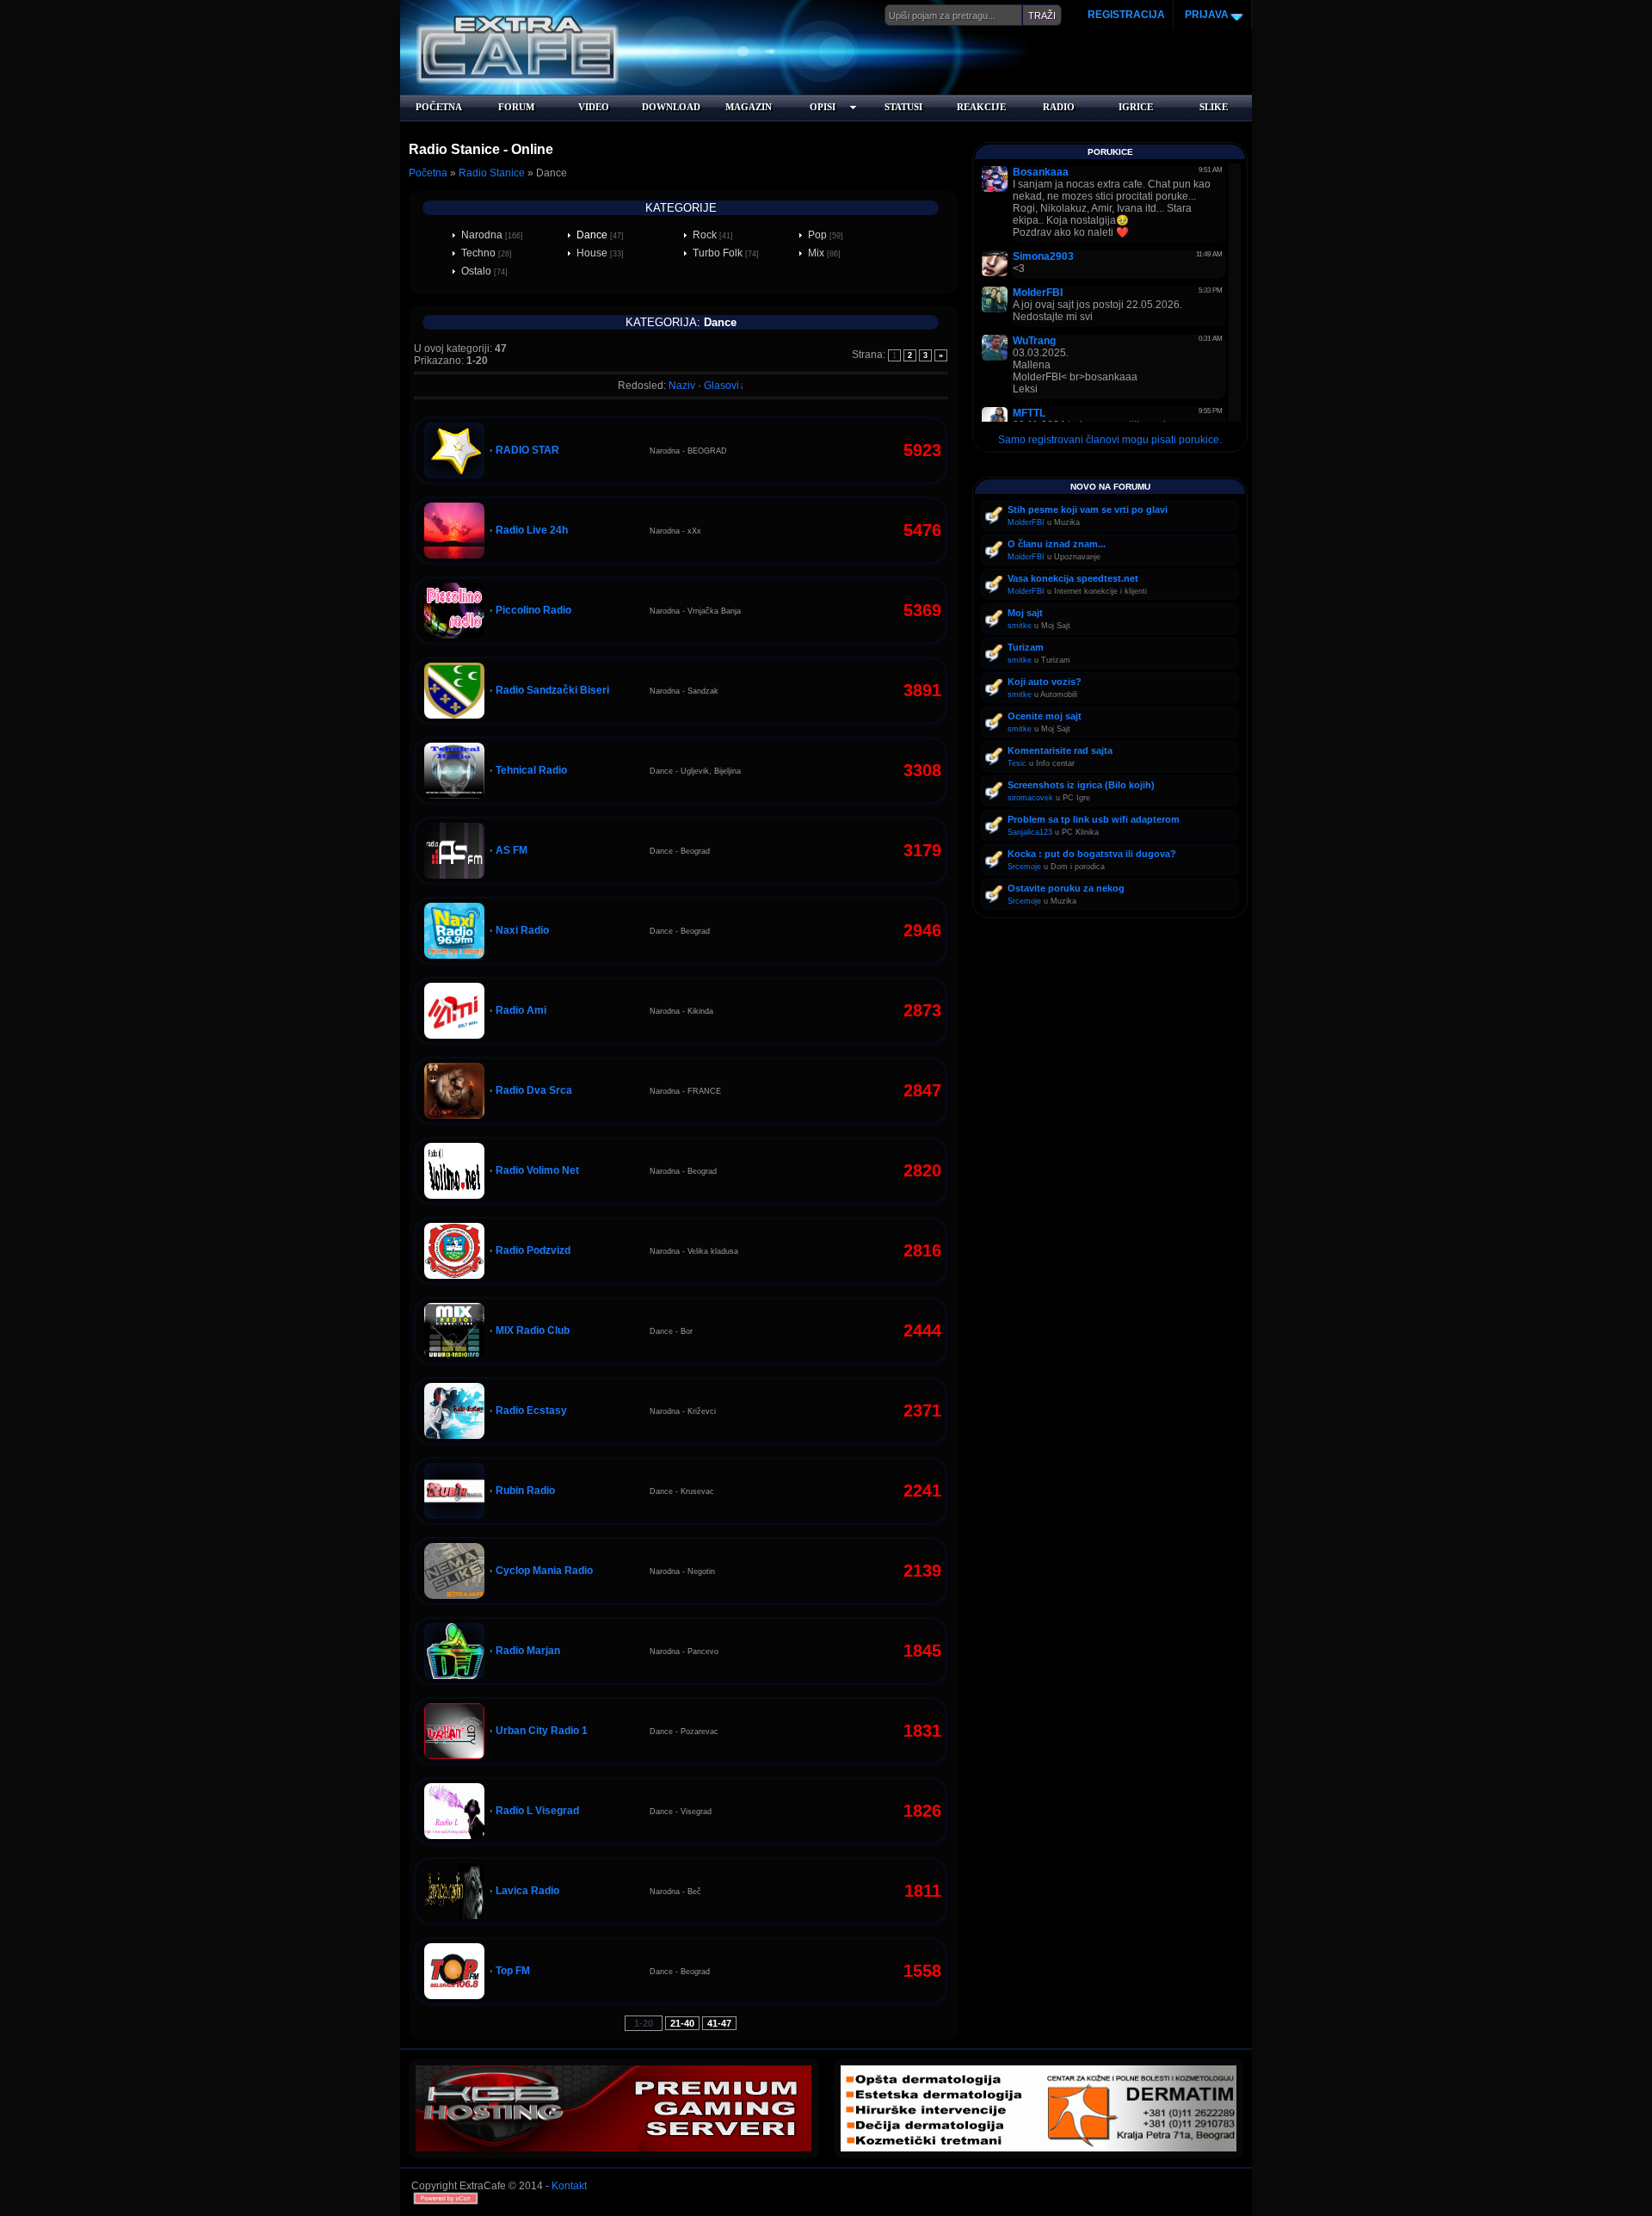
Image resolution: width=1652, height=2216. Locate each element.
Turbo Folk (718, 253)
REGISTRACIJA (1126, 15)
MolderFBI (1026, 522)
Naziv (682, 386)
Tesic (1017, 763)
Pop (817, 235)
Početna (428, 173)
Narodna (482, 235)
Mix (816, 253)
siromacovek (1030, 798)
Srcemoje (1024, 867)
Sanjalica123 (1030, 832)
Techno (478, 253)
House (592, 253)
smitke (1020, 626)
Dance (592, 235)
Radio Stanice (492, 173)
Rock (705, 235)
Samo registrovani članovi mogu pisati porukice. (1110, 440)
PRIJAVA (1205, 15)
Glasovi (721, 386)
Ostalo (476, 271)
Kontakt (569, 2186)
